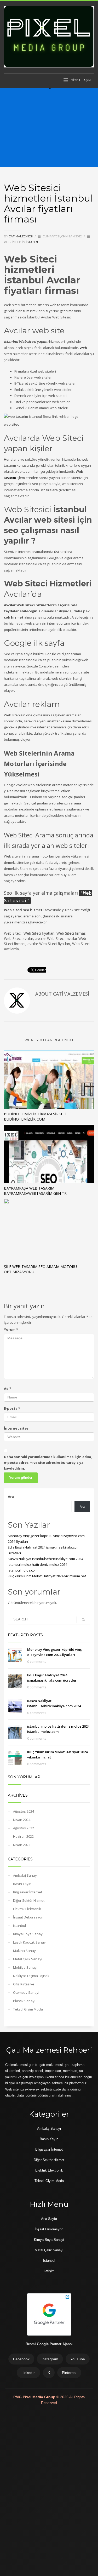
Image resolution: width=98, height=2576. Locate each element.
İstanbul (49, 2261)
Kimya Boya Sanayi (28, 1934)
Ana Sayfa (49, 2219)
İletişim (49, 2271)
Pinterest (69, 2373)
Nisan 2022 (22, 1845)
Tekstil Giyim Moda (28, 2009)
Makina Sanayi (25, 1951)
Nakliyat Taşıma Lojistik (31, 1976)
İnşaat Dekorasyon (28, 1917)
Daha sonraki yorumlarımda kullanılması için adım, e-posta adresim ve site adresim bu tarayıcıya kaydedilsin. (48, 1463)
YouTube (78, 2359)
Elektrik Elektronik (27, 1909)
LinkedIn (28, 2373)
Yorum (11, 1329)
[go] (83, 1620)
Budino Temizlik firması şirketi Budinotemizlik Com (35, 1116)
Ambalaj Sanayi (25, 1875)
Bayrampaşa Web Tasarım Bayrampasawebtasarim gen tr (35, 1191)
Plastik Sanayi (24, 2001)
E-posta (12, 1408)
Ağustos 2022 (24, 1828)
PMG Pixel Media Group (35, 2397)
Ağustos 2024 (24, 1811)
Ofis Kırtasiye (24, 1984)
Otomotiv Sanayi (26, 1992)
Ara (11, 1497)
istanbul (33, 242)
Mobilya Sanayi (25, 1967)
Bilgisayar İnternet (28, 1892)
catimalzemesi (21, 236)
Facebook (21, 2359)
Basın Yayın (22, 1884)
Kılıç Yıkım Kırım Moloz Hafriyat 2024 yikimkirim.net (47, 1576)
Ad (8, 1389)
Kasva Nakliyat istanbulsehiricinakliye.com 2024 (45, 1559)
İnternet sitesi (17, 1428)
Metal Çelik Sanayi (28, 1959)
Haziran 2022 (23, 1836)
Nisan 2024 (22, 1820)
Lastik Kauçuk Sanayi (30, 1942)
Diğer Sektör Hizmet (29, 1900)
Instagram (50, 2359)
